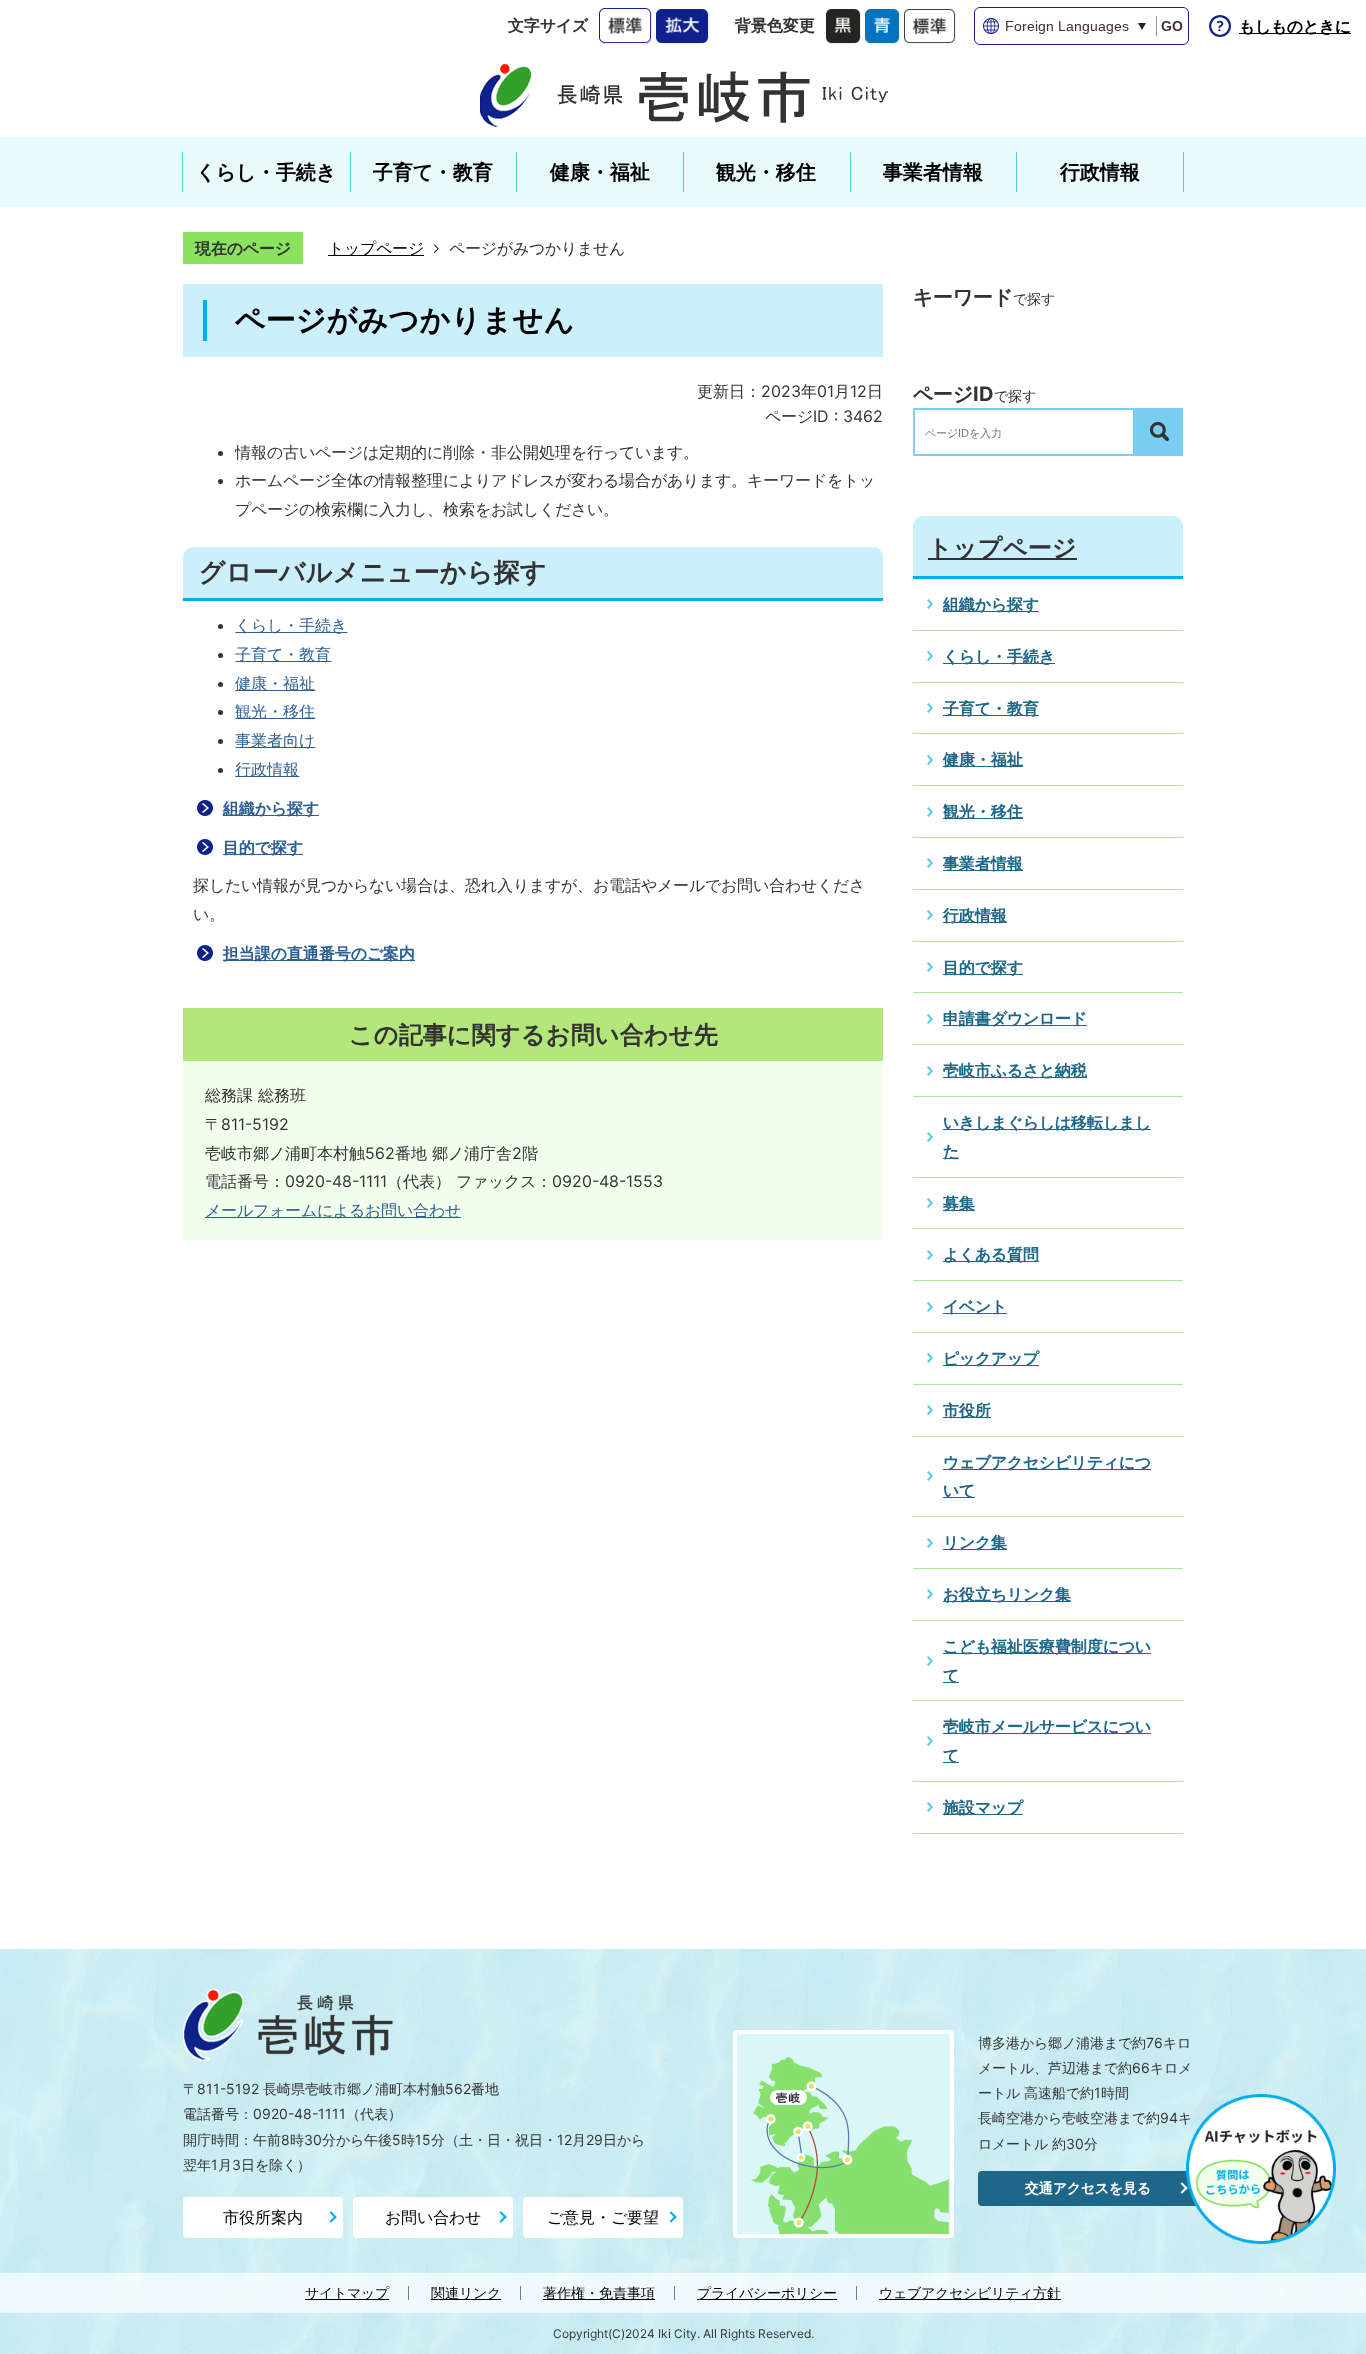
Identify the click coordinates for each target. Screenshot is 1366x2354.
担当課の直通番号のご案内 (319, 953)
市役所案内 (263, 2217)
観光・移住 (275, 711)
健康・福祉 (275, 683)
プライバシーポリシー (767, 2292)
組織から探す (271, 808)
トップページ (376, 248)
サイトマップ (347, 2292)
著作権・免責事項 (599, 2292)
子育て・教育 (283, 654)
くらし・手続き (291, 625)
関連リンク (466, 2292)
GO (1172, 26)
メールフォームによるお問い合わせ (333, 1210)
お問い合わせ (433, 2217)
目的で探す (263, 847)
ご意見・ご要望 (603, 2217)
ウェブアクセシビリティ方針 (970, 2292)
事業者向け (275, 740)
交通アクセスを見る (1088, 2187)
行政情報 (267, 769)
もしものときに (1295, 26)
